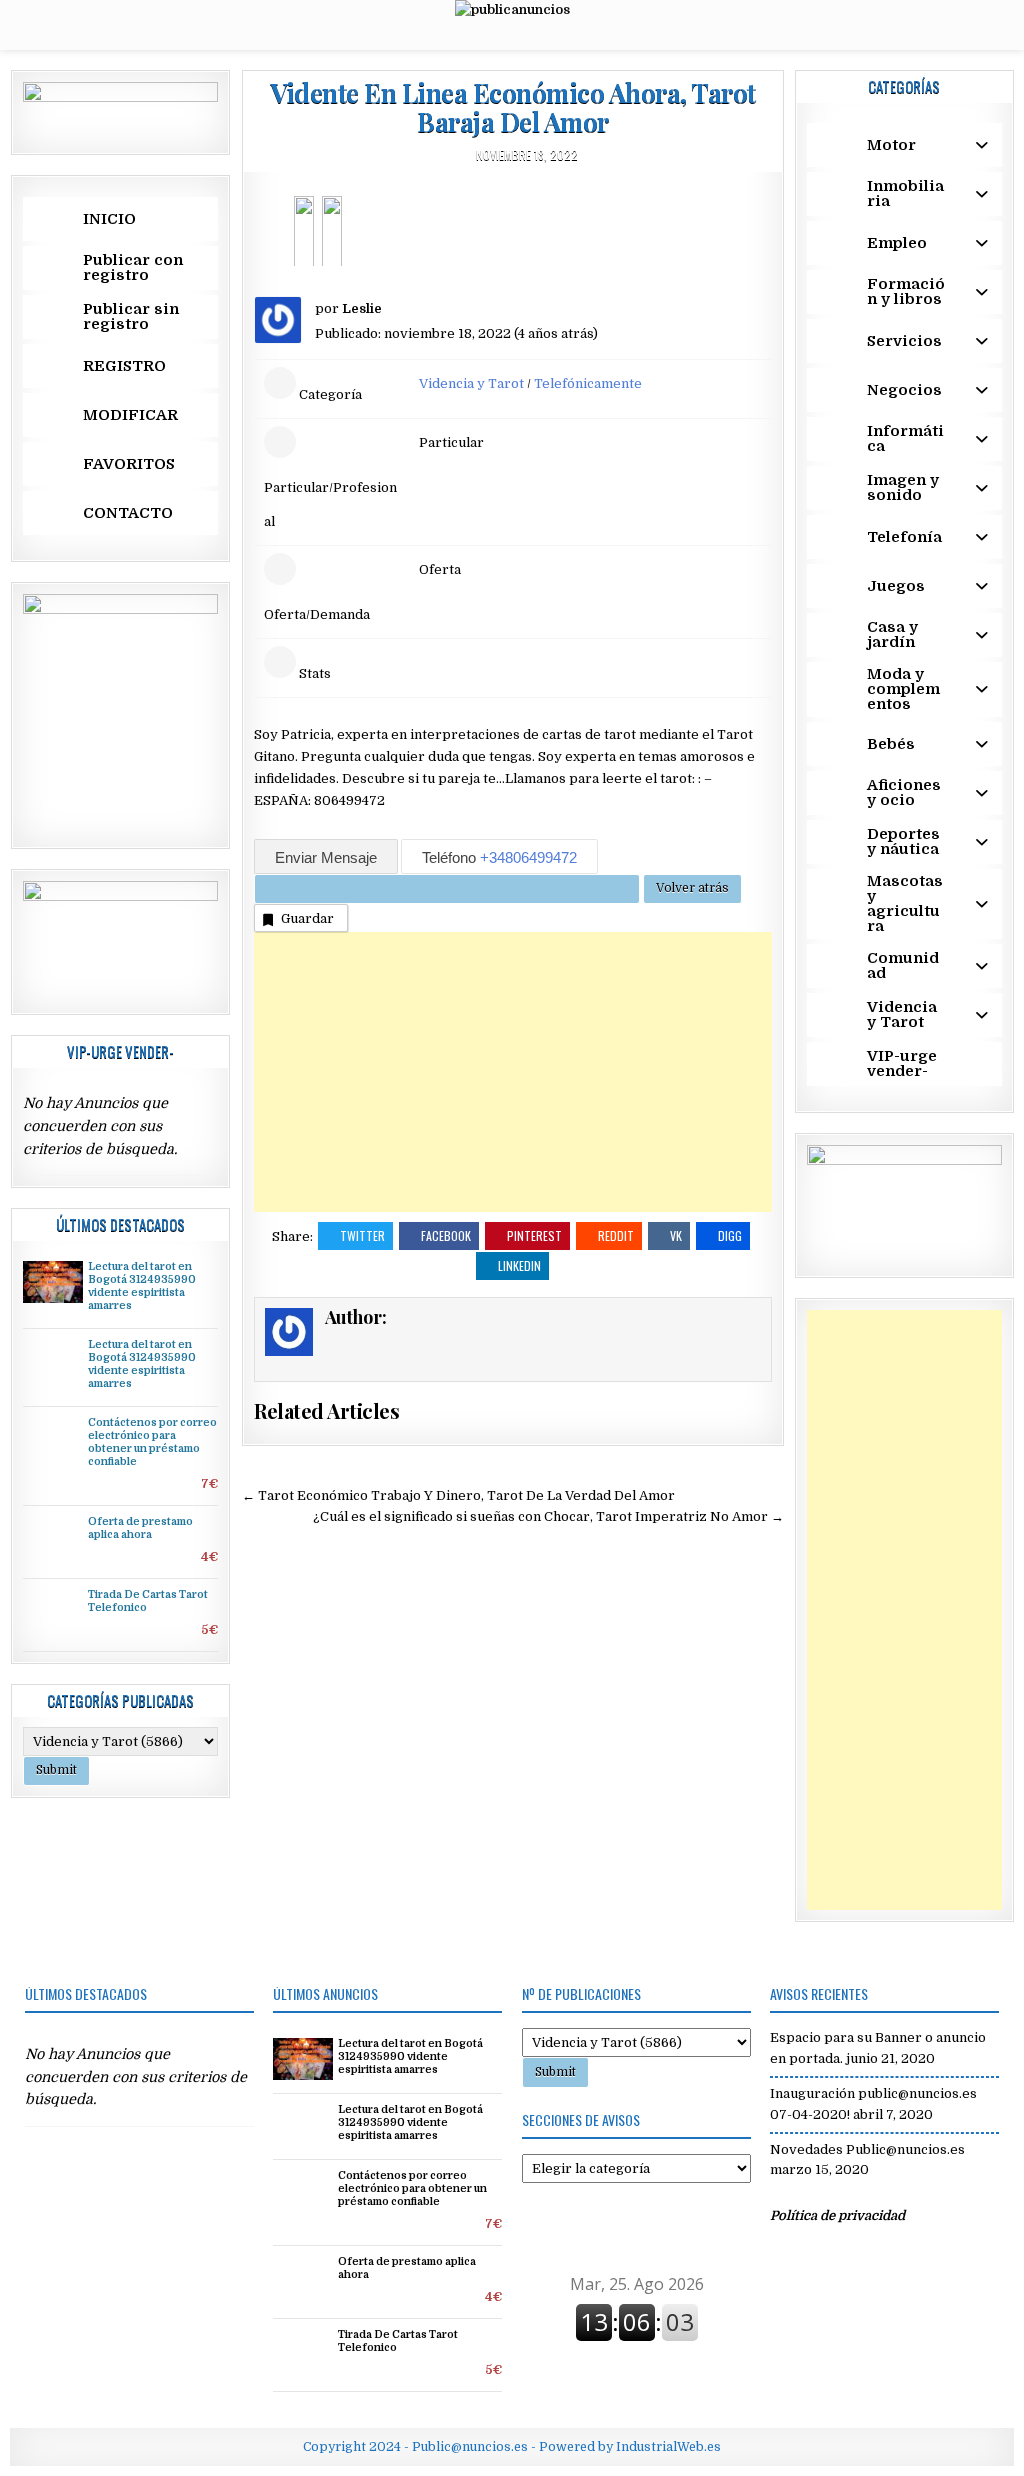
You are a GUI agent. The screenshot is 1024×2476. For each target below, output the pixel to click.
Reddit (616, 1235)
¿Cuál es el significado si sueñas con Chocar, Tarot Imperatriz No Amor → (548, 1516)
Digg (730, 1235)
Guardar (307, 918)
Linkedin (519, 1265)
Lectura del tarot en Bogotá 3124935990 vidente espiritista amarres (142, 1286)
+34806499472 (528, 857)
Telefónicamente (588, 383)
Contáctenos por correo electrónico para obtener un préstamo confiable (152, 1442)
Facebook (446, 1235)
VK (676, 1235)
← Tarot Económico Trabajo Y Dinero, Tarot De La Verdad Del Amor (458, 1495)
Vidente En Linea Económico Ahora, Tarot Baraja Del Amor (513, 107)
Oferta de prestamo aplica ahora (140, 1528)
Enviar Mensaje (326, 857)
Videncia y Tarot (471, 383)
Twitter (362, 1235)
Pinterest (534, 1235)
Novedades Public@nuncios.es (867, 2149)
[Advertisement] (513, 1072)
